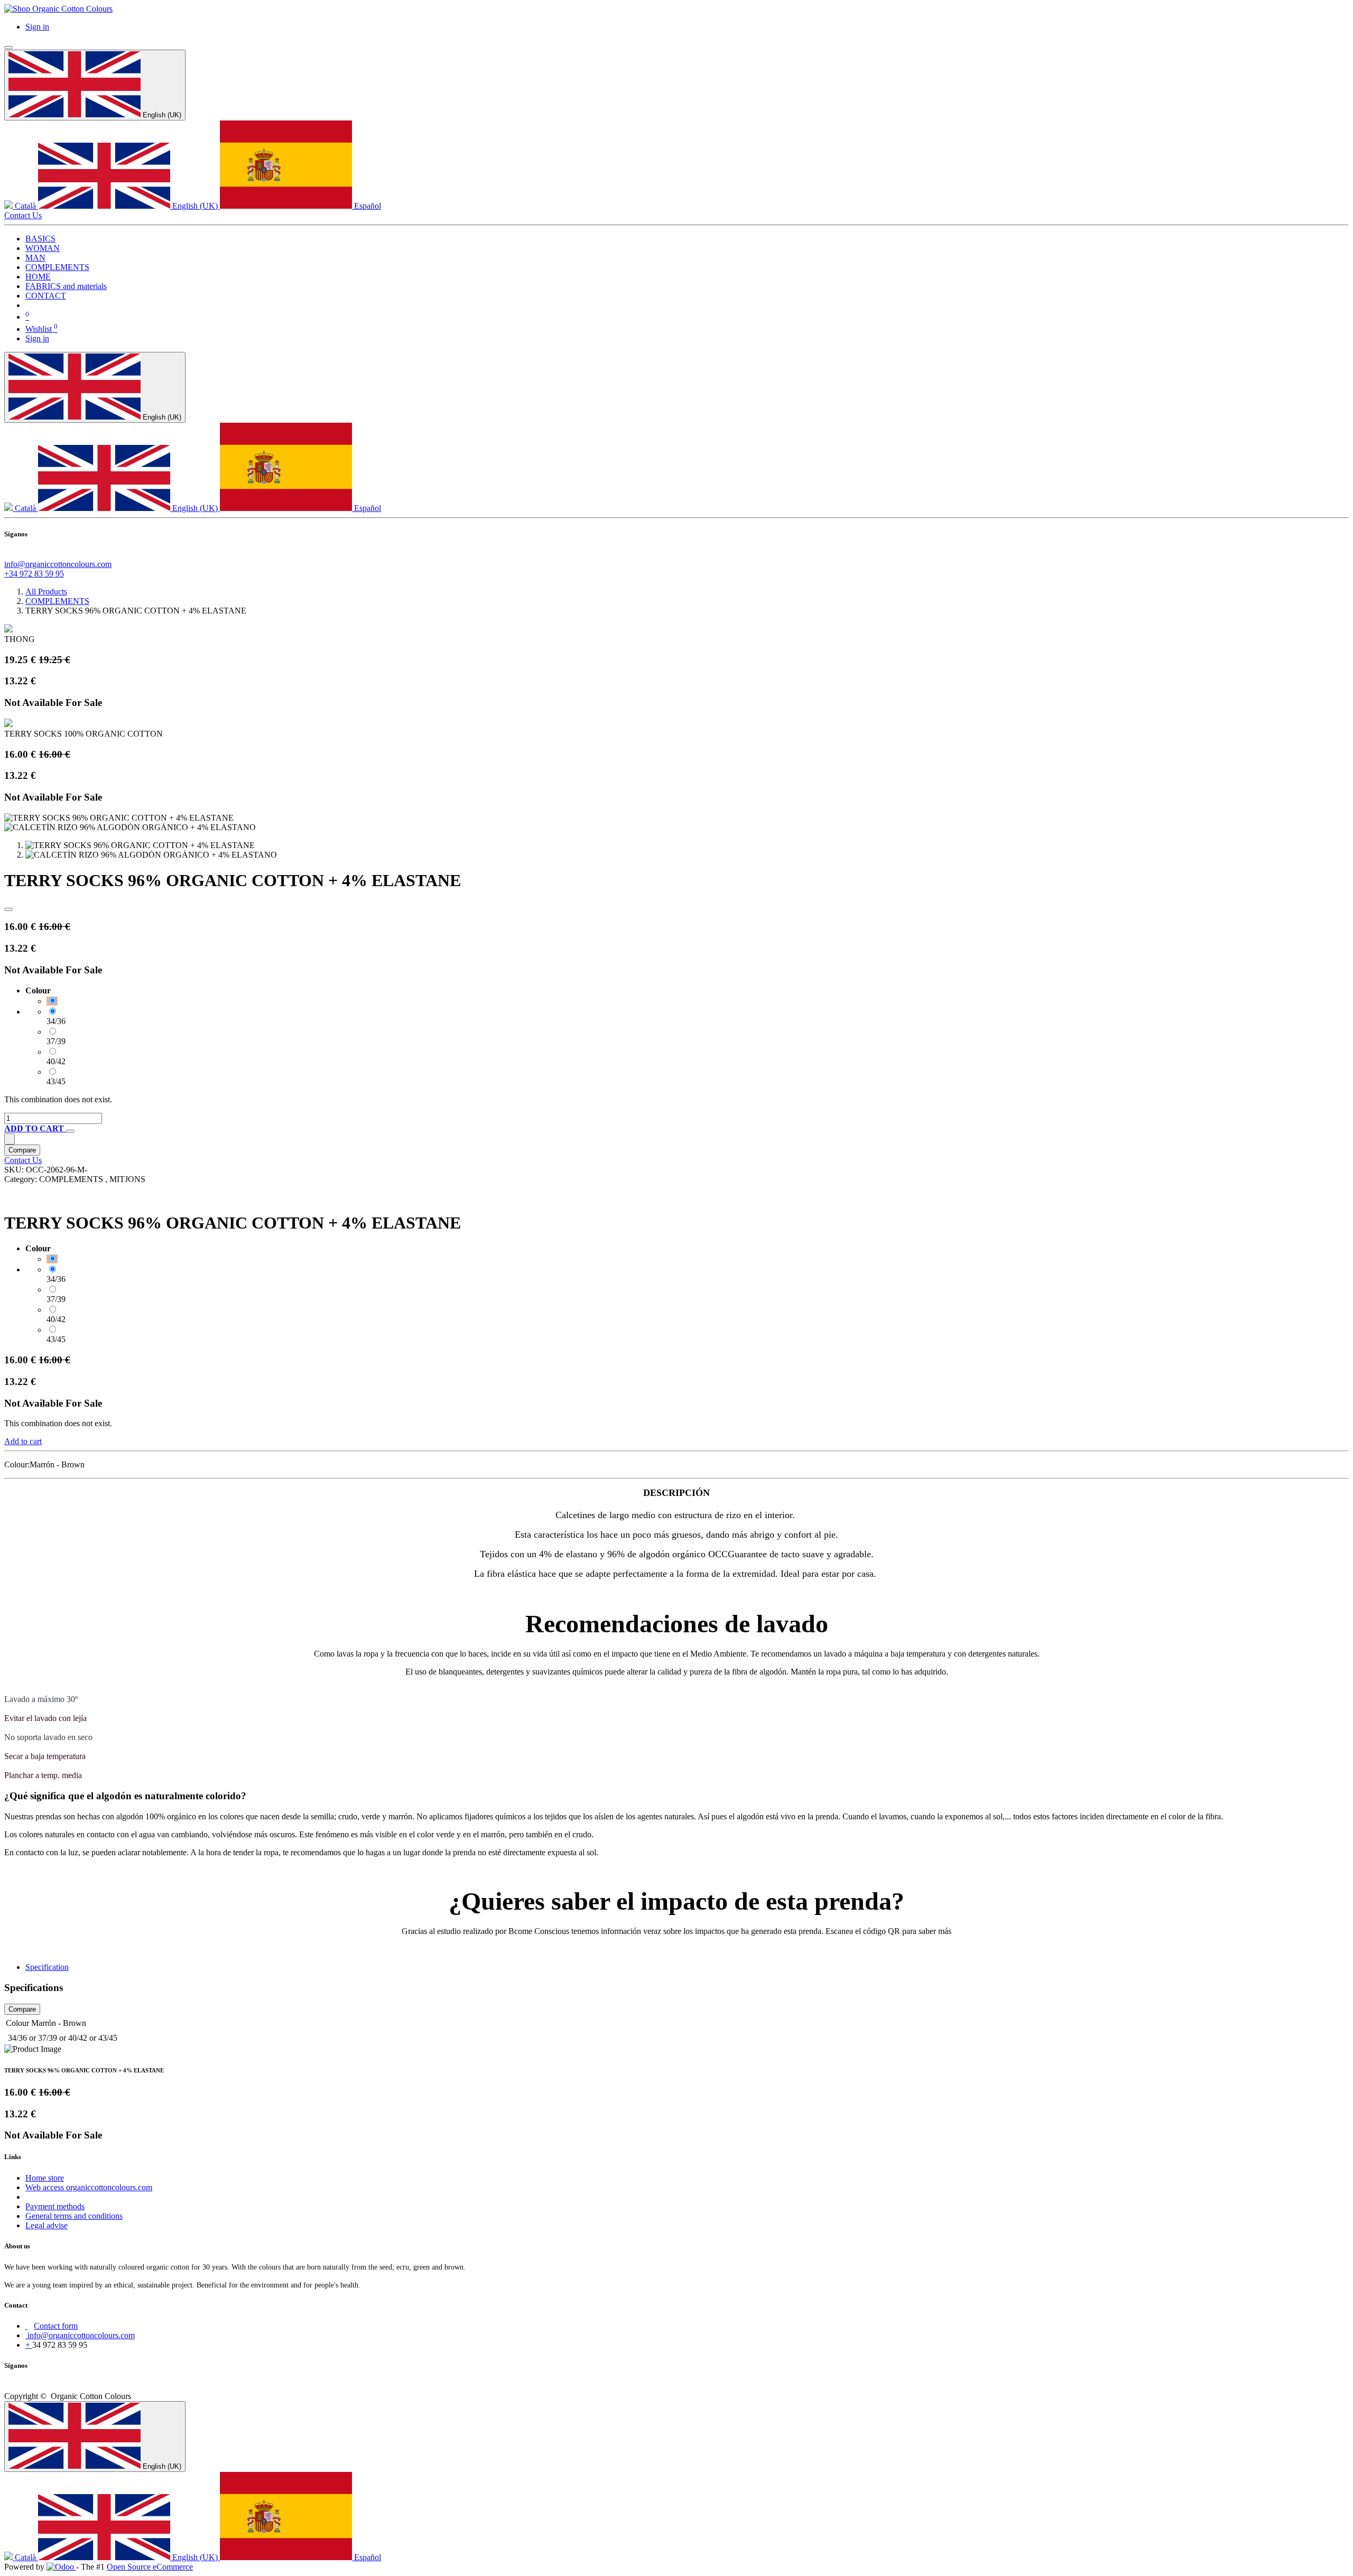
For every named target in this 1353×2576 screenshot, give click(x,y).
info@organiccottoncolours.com (58, 564)
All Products (46, 592)
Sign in (37, 27)
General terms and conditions (74, 2216)
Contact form (56, 2326)
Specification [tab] (47, 1967)
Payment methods (55, 2206)
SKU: (15, 1170)
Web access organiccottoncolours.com (89, 2187)
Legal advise (47, 2225)
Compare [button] (22, 1150)
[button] (35, 1128)
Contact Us (23, 215)
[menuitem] (40, 239)
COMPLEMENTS (57, 601)
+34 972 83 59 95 (34, 574)
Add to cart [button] (23, 1441)
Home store (45, 2178)
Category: (22, 1179)
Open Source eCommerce (150, 2567)
